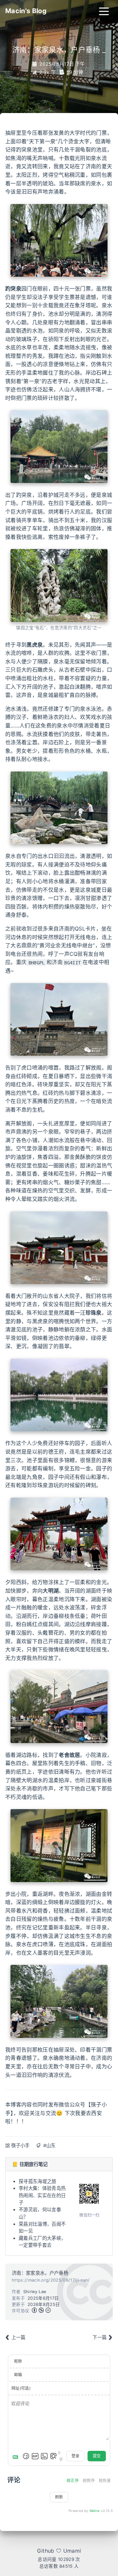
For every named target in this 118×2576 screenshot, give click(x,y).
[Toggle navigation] (104, 11)
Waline (95, 2511)
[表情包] (35, 2456)
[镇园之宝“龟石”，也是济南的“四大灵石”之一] (59, 585)
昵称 (18, 2361)
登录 (75, 2456)
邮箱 (18, 2375)
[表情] (26, 2456)
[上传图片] (44, 2456)
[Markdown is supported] (17, 2456)
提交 (97, 2456)
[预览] (53, 2456)
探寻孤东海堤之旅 (38, 2181)
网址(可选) (21, 2388)
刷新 (59, 2497)
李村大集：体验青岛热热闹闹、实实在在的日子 (42, 2195)
